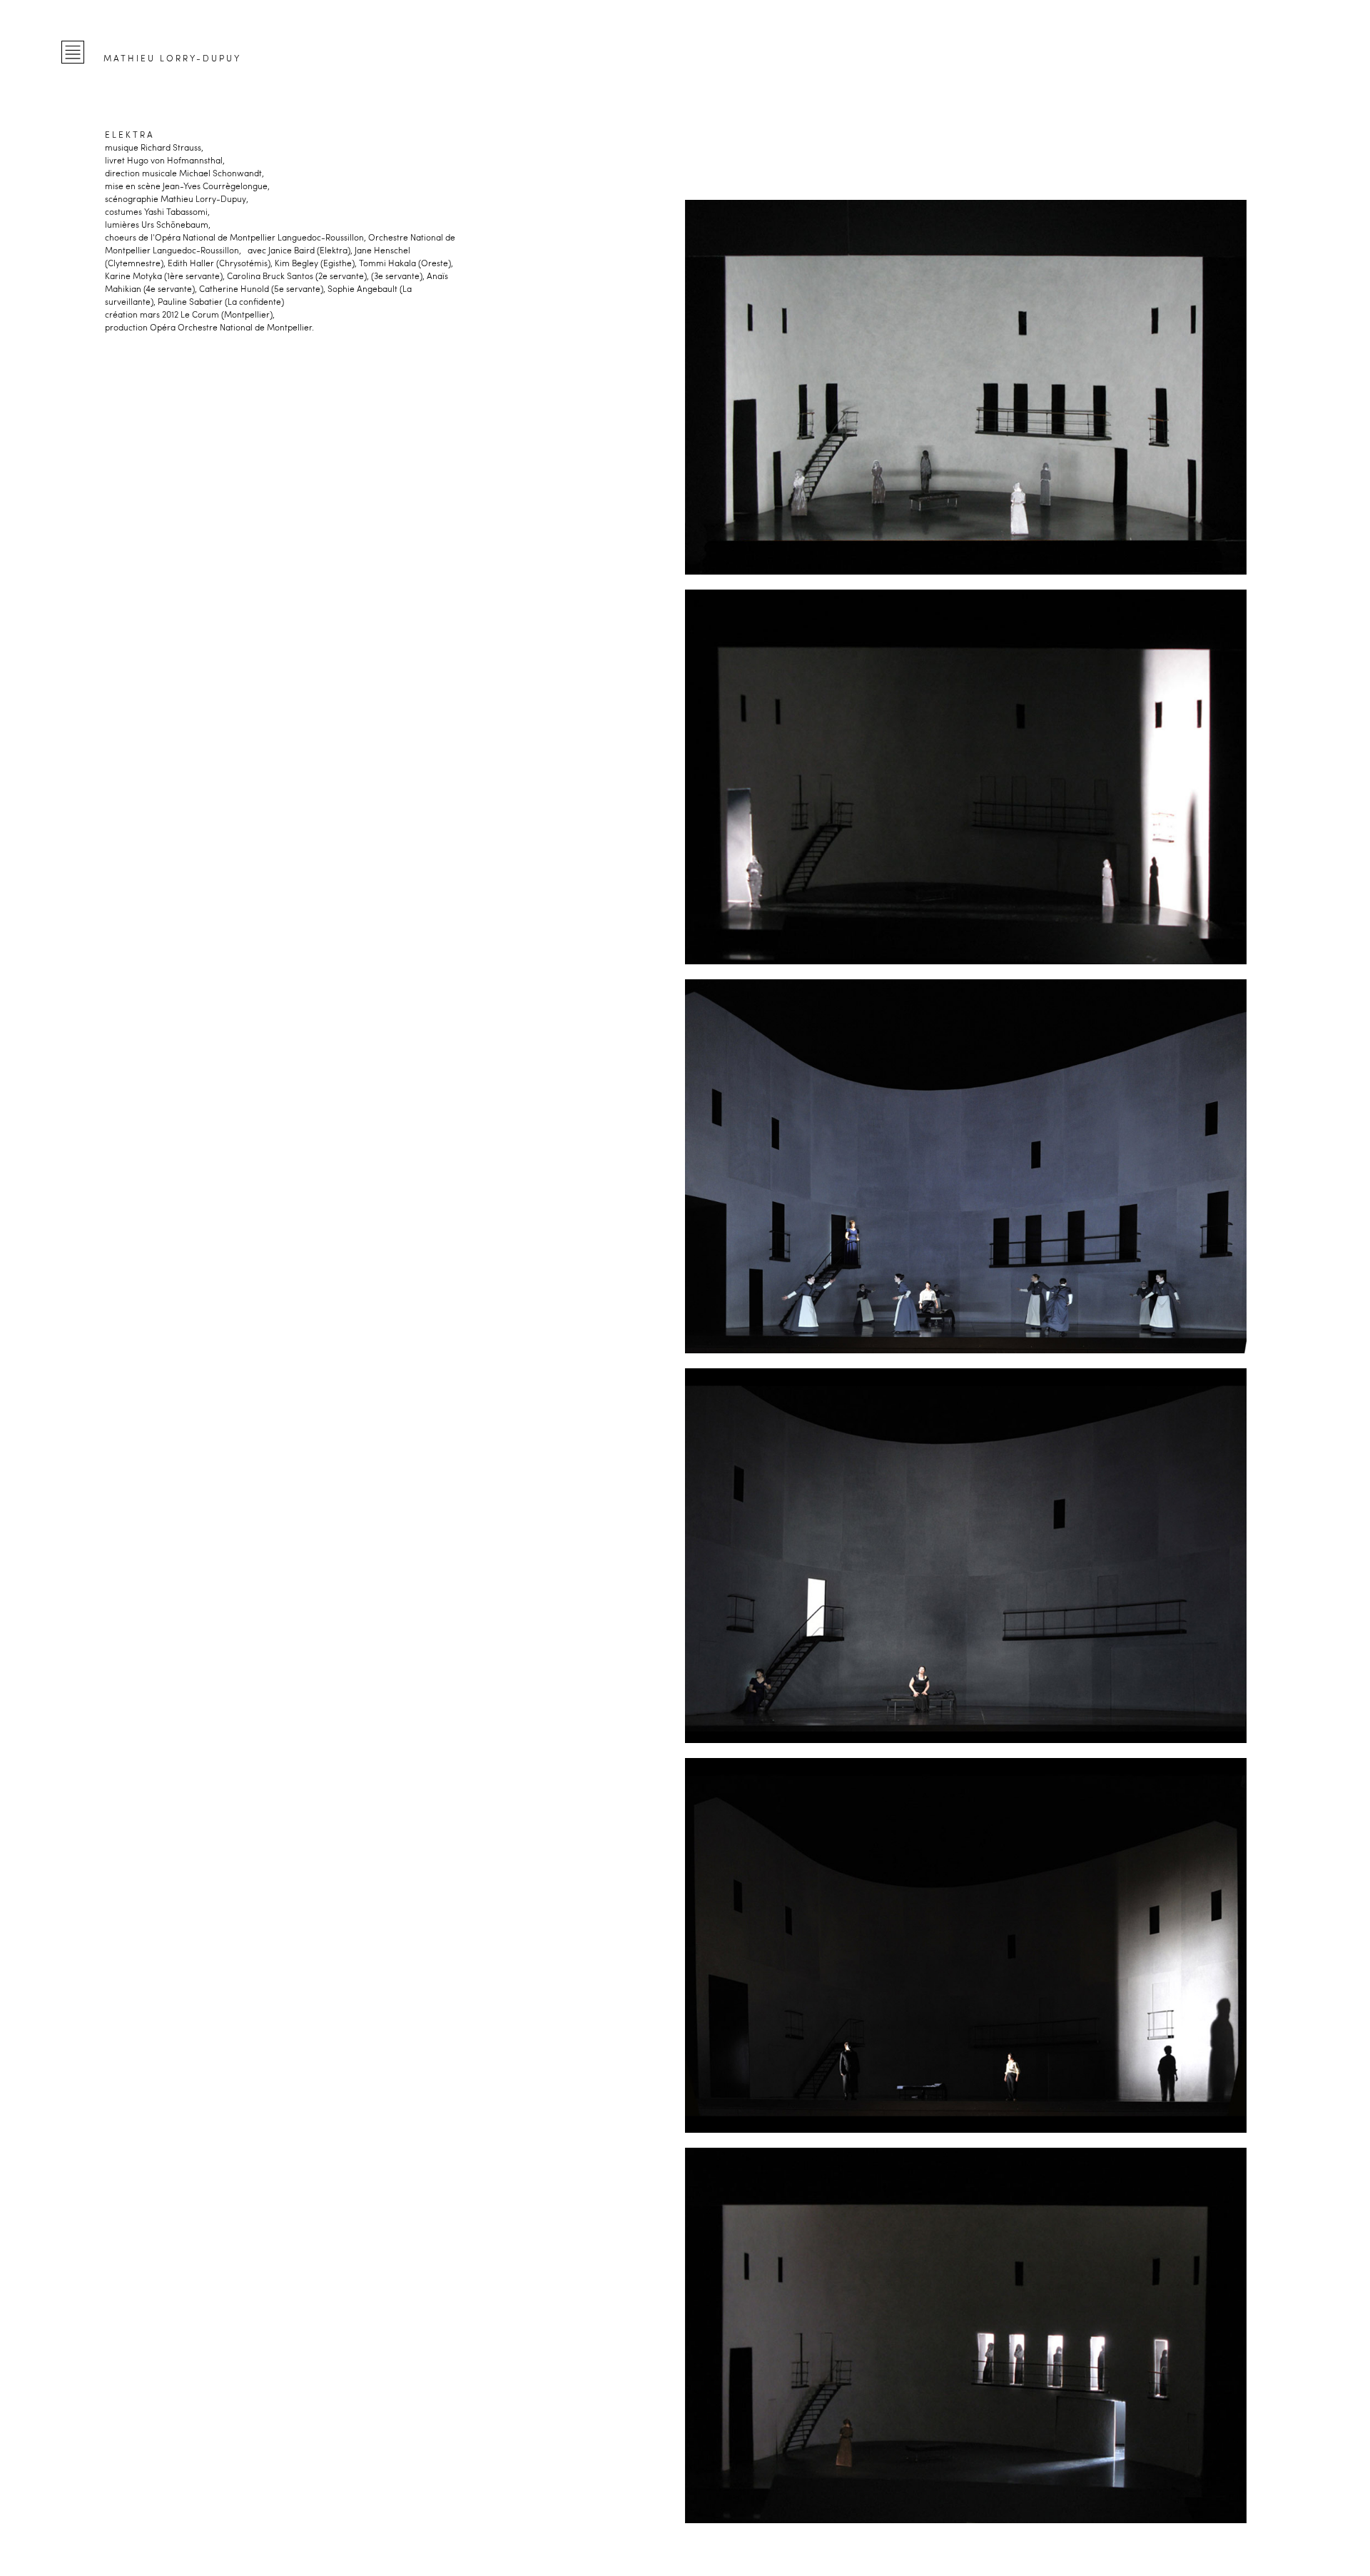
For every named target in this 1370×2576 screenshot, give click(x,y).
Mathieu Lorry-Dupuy (172, 58)
